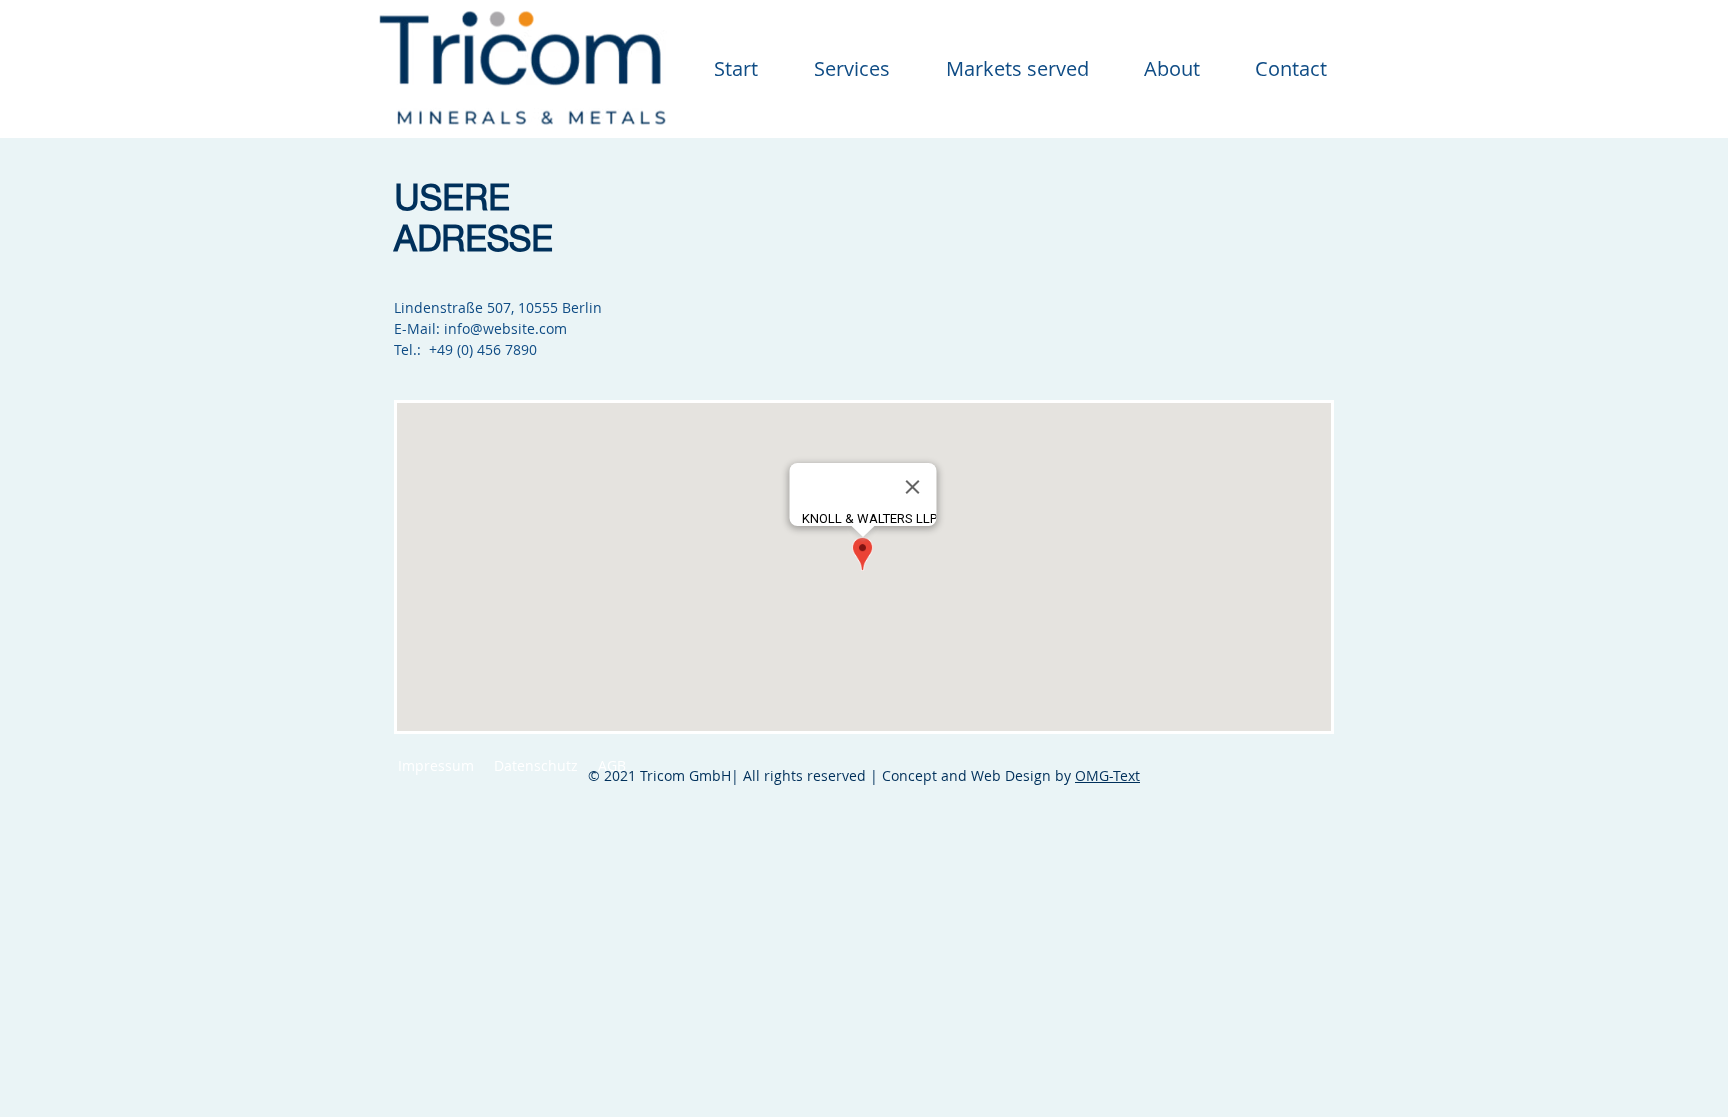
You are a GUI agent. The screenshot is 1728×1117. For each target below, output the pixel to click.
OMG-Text (1107, 775)
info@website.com (505, 328)
